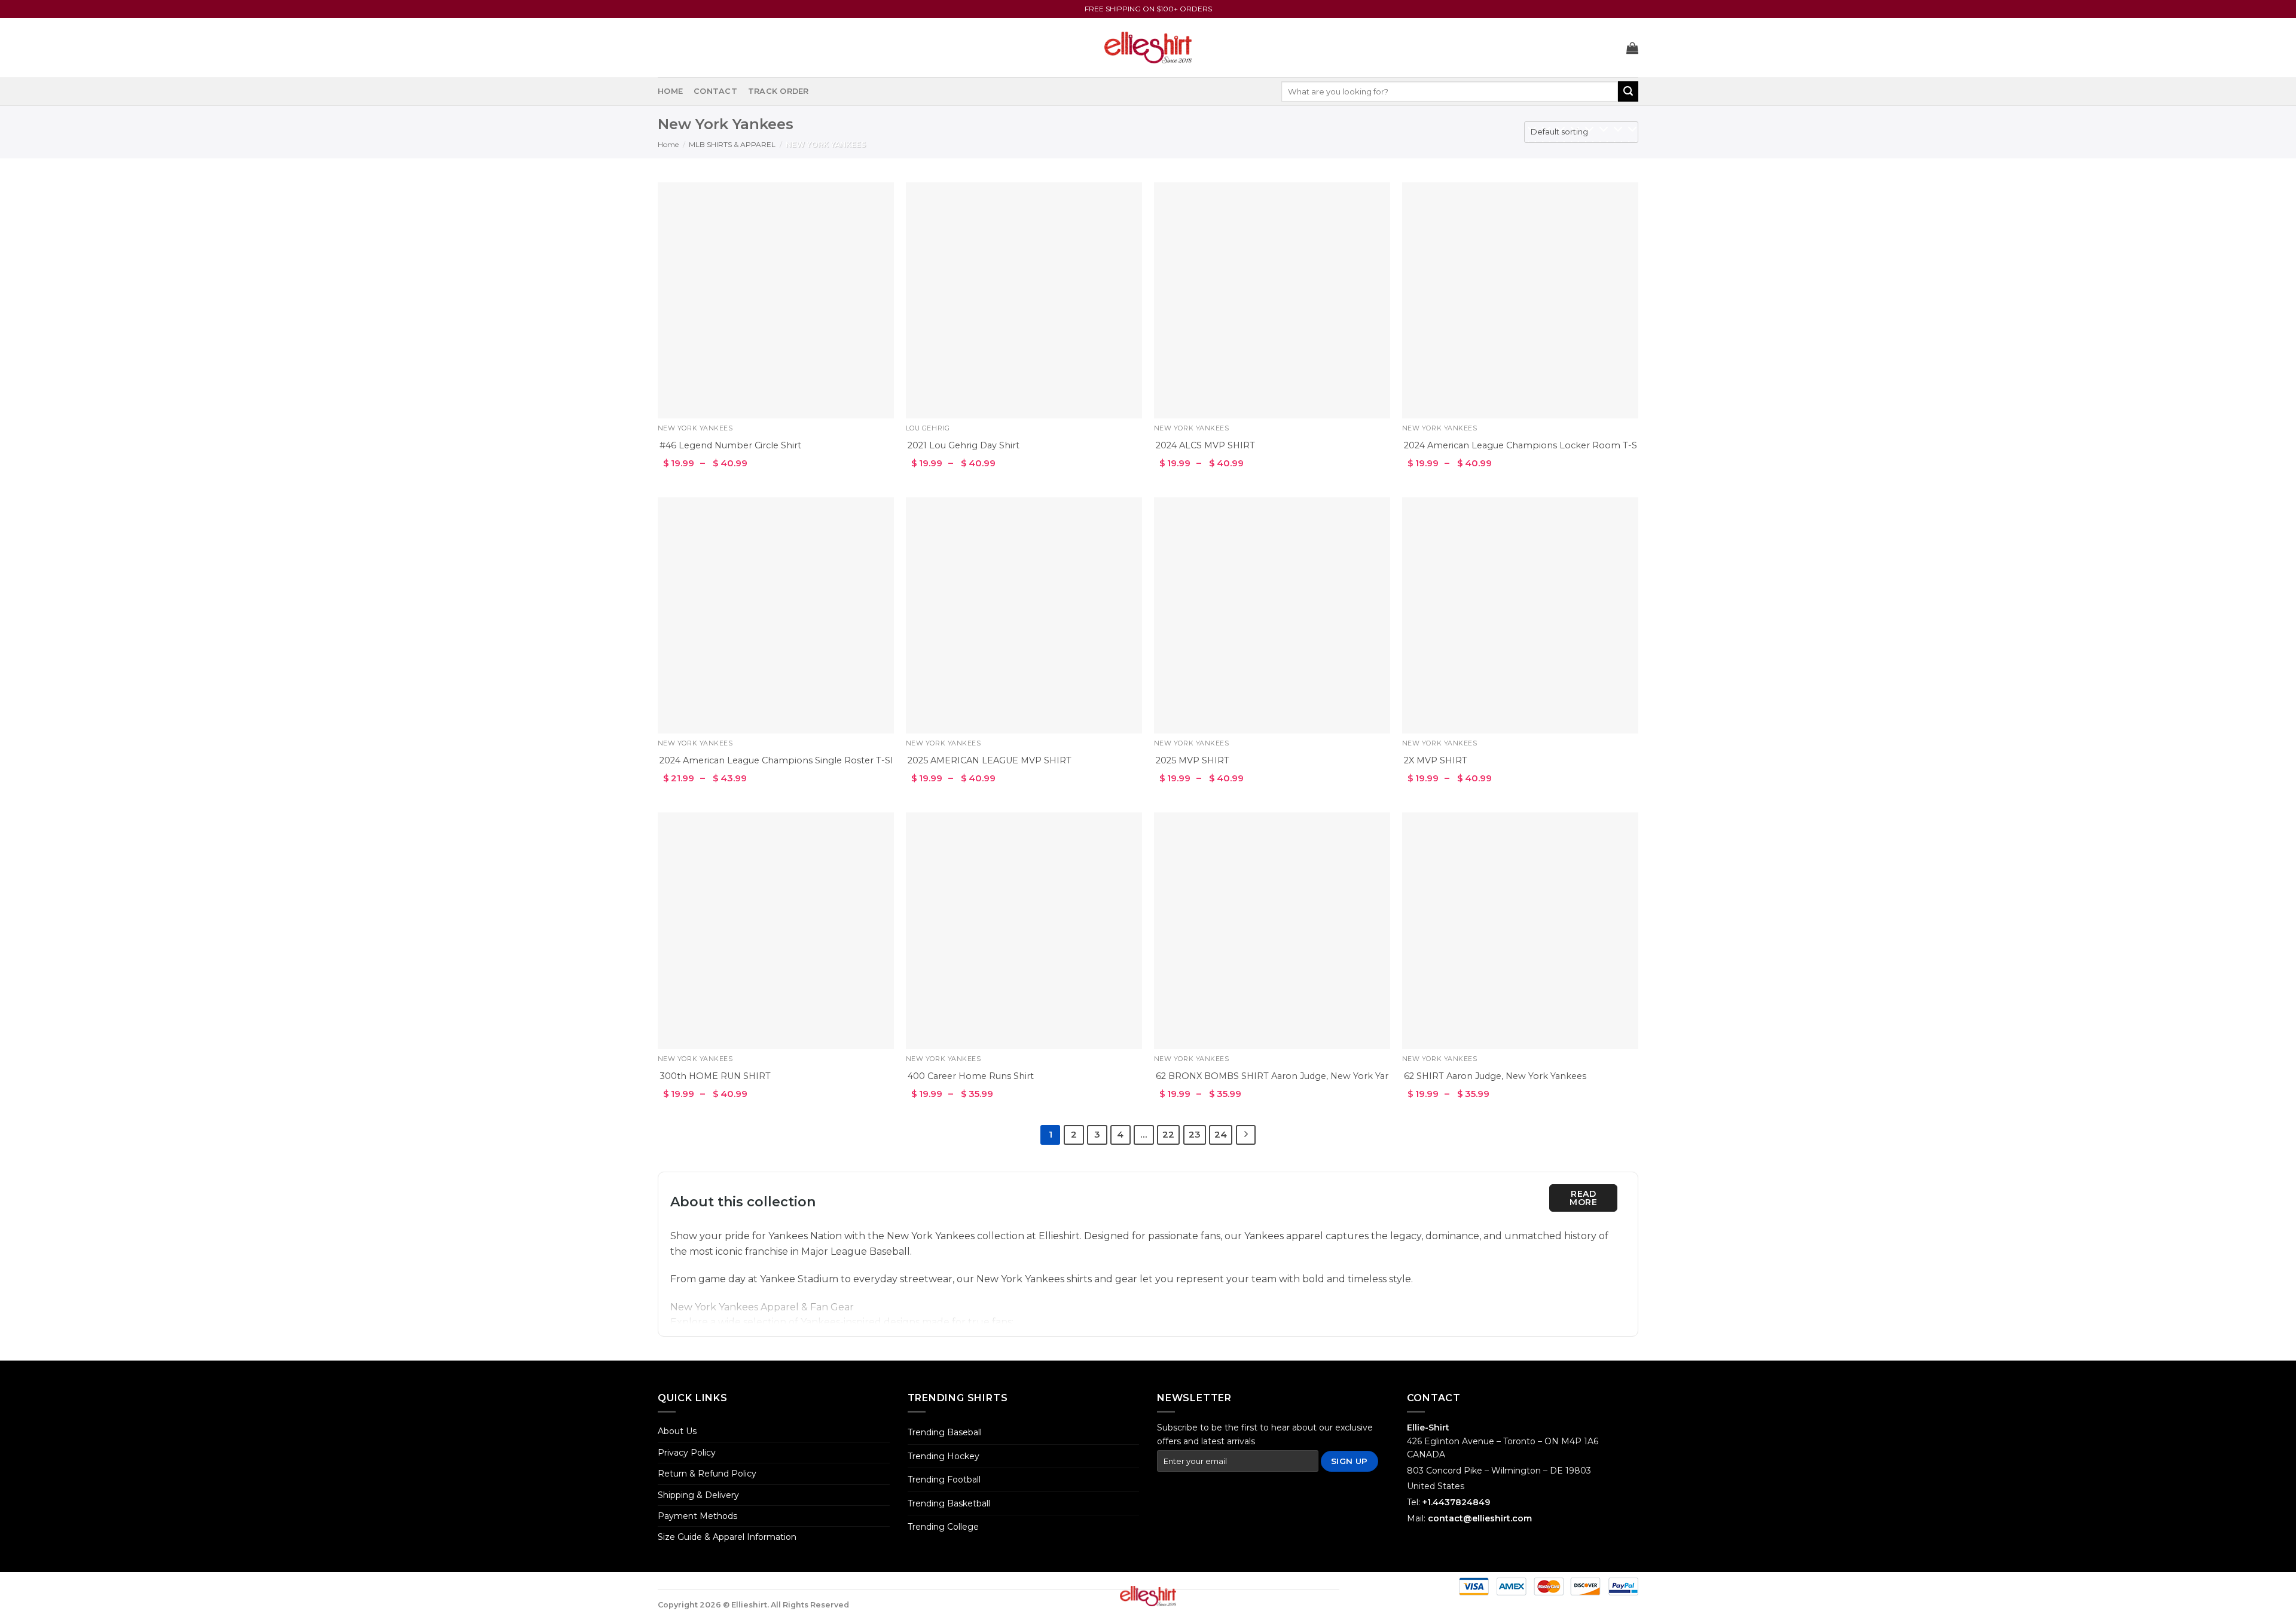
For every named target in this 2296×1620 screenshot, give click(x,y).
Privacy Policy (687, 1453)
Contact (715, 91)
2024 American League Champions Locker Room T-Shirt (1528, 445)
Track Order (778, 91)
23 (1195, 1135)
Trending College (943, 1527)
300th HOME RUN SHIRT (715, 1076)
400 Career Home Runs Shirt (971, 1076)
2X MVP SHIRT (1436, 760)
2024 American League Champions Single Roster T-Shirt (782, 760)
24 (1221, 1135)
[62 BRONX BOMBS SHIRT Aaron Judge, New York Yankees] (1272, 930)
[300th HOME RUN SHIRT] (776, 930)
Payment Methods (697, 1516)
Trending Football (944, 1480)
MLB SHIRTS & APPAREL (732, 144)
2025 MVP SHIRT (1193, 760)
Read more (1583, 1198)
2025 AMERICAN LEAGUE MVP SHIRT (990, 760)
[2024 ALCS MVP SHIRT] (1272, 300)
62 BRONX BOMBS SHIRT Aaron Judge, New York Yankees (1283, 1076)
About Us (677, 1431)
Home (670, 91)
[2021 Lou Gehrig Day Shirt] (1024, 300)
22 (1168, 1135)
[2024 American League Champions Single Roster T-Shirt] (776, 615)
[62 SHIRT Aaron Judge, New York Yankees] (1520, 930)
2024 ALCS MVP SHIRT (1205, 445)
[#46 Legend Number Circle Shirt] (776, 300)
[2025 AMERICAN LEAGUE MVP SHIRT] (1024, 615)
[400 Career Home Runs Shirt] (1024, 930)
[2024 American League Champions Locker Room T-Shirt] (1520, 300)
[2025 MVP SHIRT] (1272, 615)
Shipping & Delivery (698, 1495)
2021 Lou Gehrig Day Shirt (964, 445)
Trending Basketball (949, 1503)
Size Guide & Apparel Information (727, 1537)
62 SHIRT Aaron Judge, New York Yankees (1495, 1076)
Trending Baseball (945, 1432)
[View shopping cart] (1632, 48)
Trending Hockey (944, 1456)
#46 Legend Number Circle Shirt (730, 445)
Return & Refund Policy (707, 1474)
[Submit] (1628, 91)
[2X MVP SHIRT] (1520, 615)
